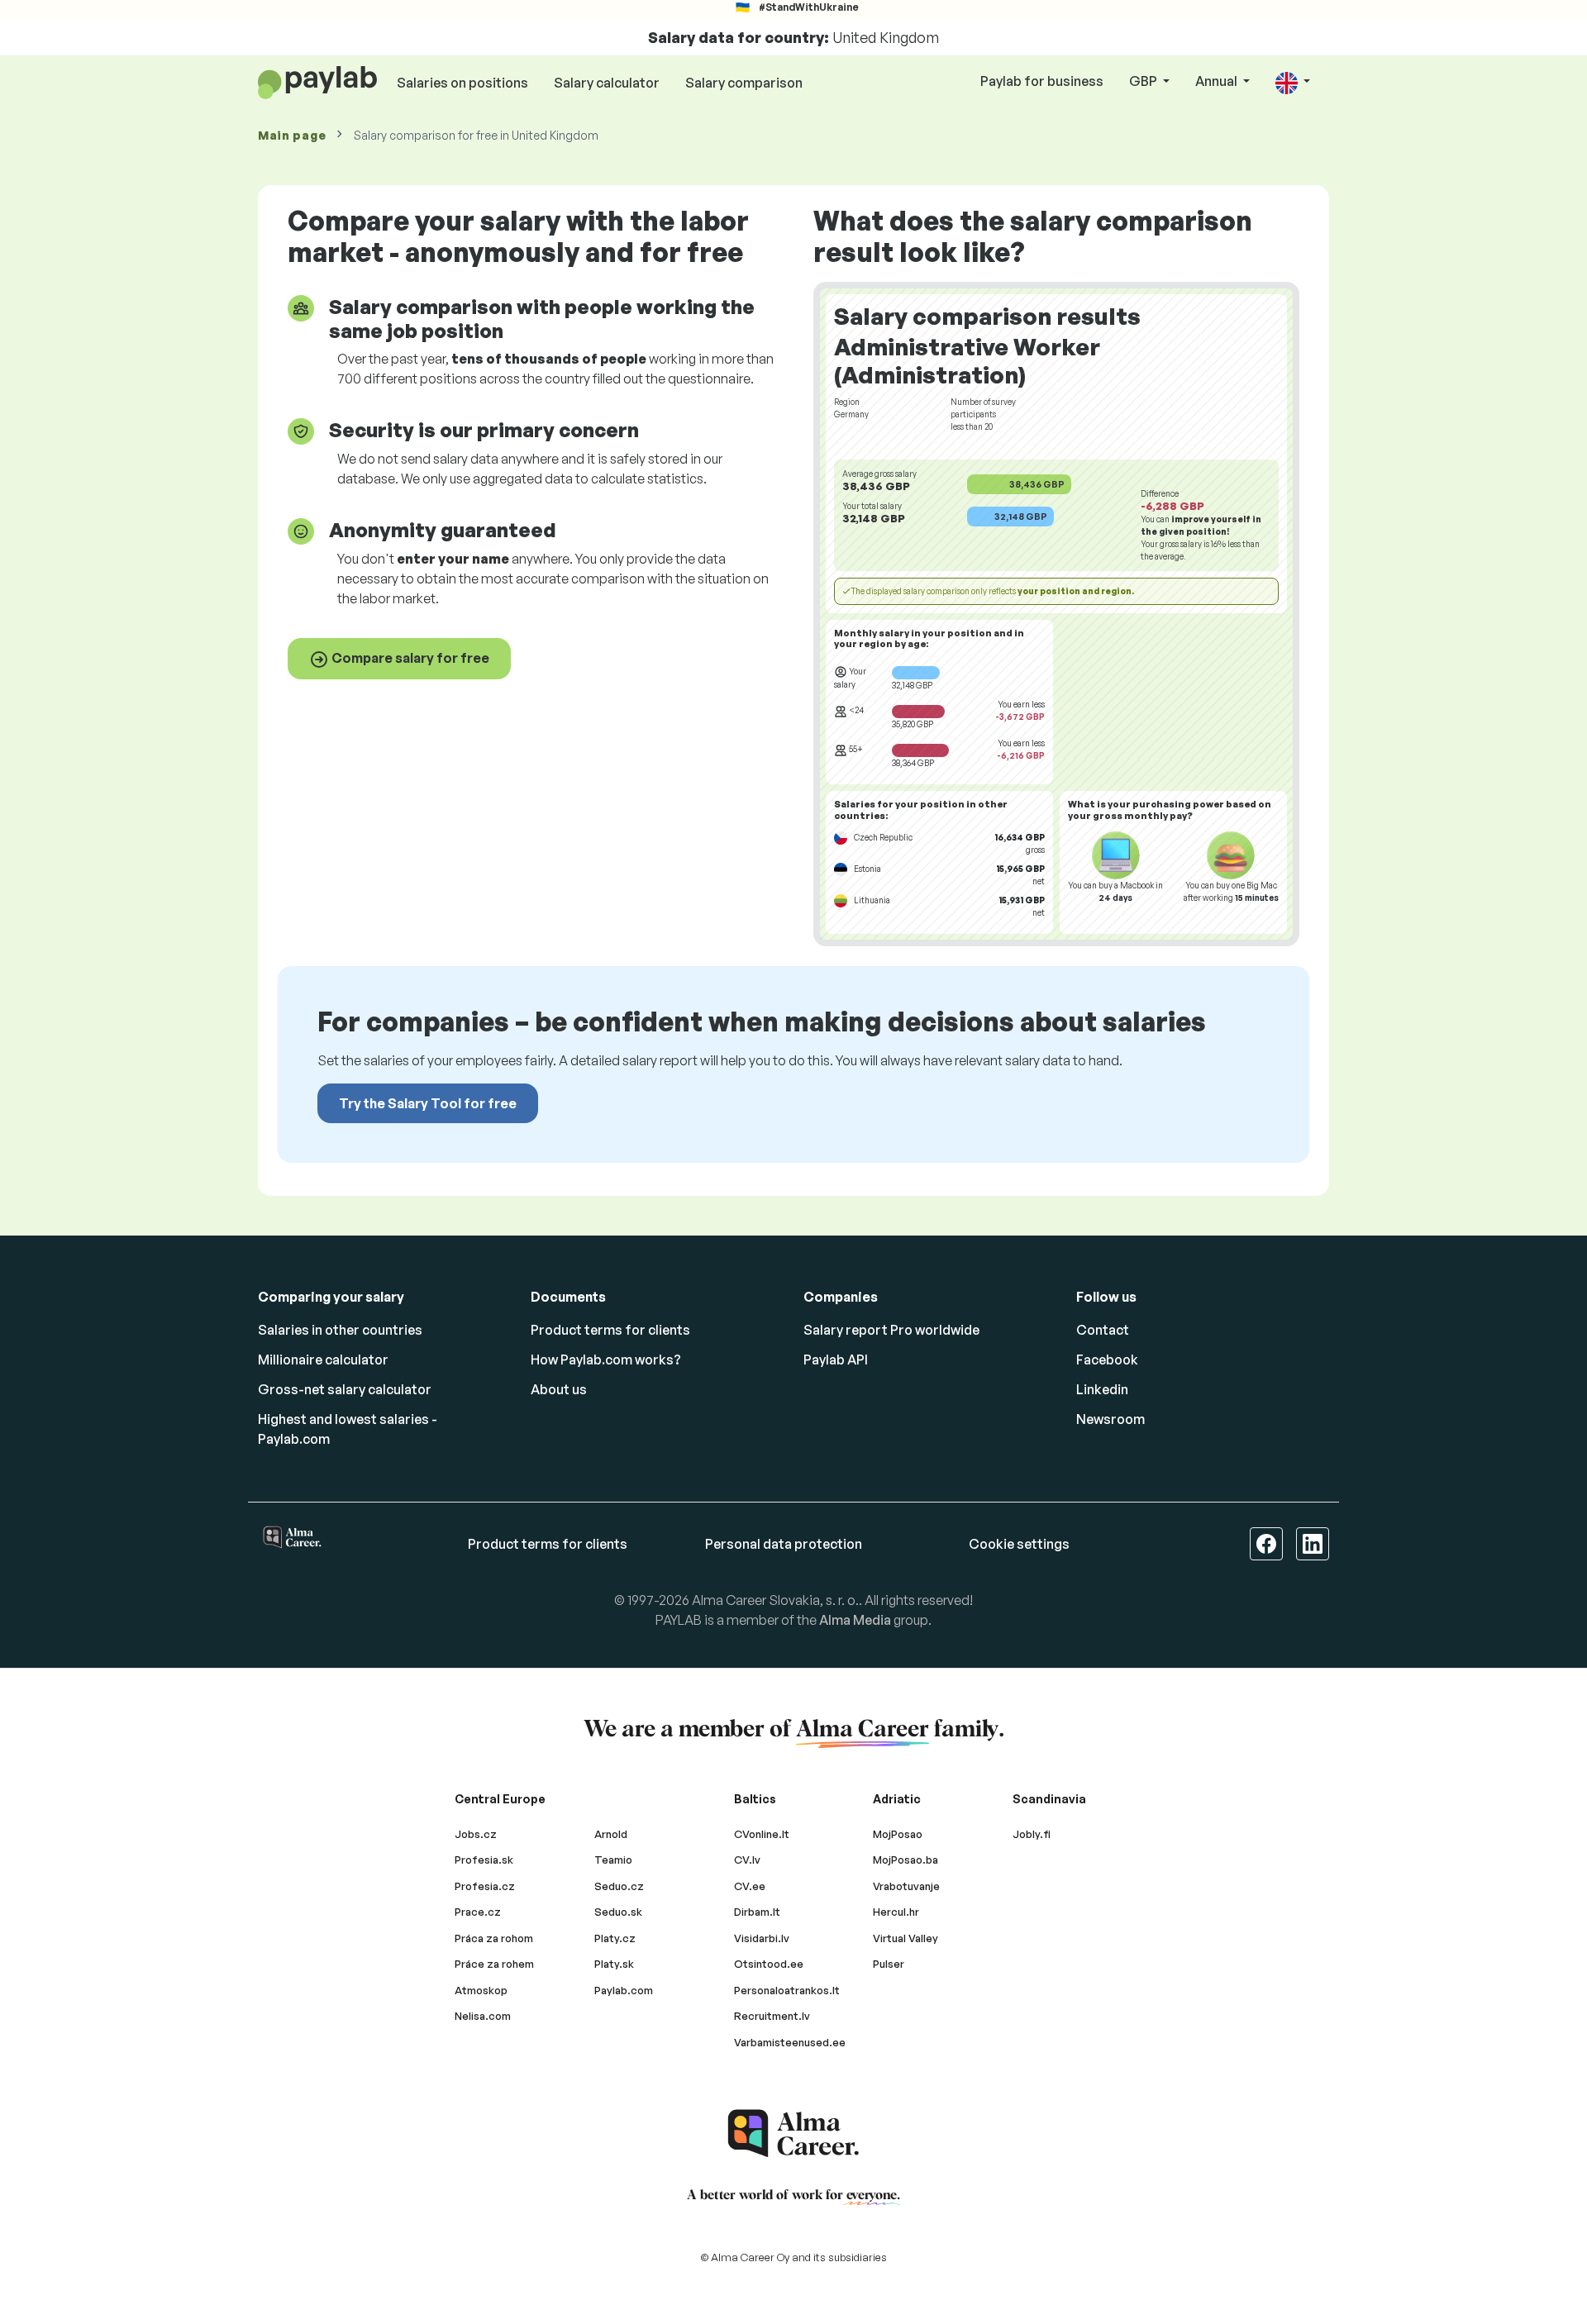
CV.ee (750, 1886)
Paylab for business (1042, 81)
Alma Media (855, 1620)
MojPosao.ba (905, 1860)
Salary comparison (744, 83)
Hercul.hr (896, 1912)
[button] (1293, 82)
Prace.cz (478, 1912)
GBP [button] (1144, 81)
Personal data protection (784, 1544)
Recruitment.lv (772, 2016)
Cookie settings (1019, 1544)
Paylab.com (624, 1990)
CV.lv (747, 1860)
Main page (292, 135)
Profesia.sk (484, 1860)
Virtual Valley (905, 1938)
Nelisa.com (483, 2016)
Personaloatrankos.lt (787, 1990)
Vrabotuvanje (906, 1886)
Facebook (1107, 1360)
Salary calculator (607, 83)
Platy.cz (615, 1938)
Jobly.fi (1032, 1834)
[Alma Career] (793, 2134)
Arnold (611, 1834)
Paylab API (836, 1360)
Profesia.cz (485, 1886)
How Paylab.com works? (606, 1360)
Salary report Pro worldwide (891, 1330)
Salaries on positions (462, 83)
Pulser (889, 1964)
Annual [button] (1218, 81)
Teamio (613, 1860)
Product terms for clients (610, 1330)
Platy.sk (614, 1964)
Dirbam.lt (757, 1912)
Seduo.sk (618, 1912)
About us (559, 1389)
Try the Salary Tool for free (428, 1103)
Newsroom (1110, 1419)
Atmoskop (481, 1990)
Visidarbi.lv (762, 1938)
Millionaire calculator (323, 1360)
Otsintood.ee (769, 1964)
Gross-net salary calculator (345, 1389)
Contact (1103, 1330)
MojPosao (898, 1834)
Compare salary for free (409, 658)
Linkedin (1102, 1389)
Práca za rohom (494, 1938)
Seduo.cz (619, 1886)
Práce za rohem (494, 1964)
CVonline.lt (762, 1834)
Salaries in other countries (340, 1330)
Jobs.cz (476, 1834)
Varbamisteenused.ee (790, 2042)
